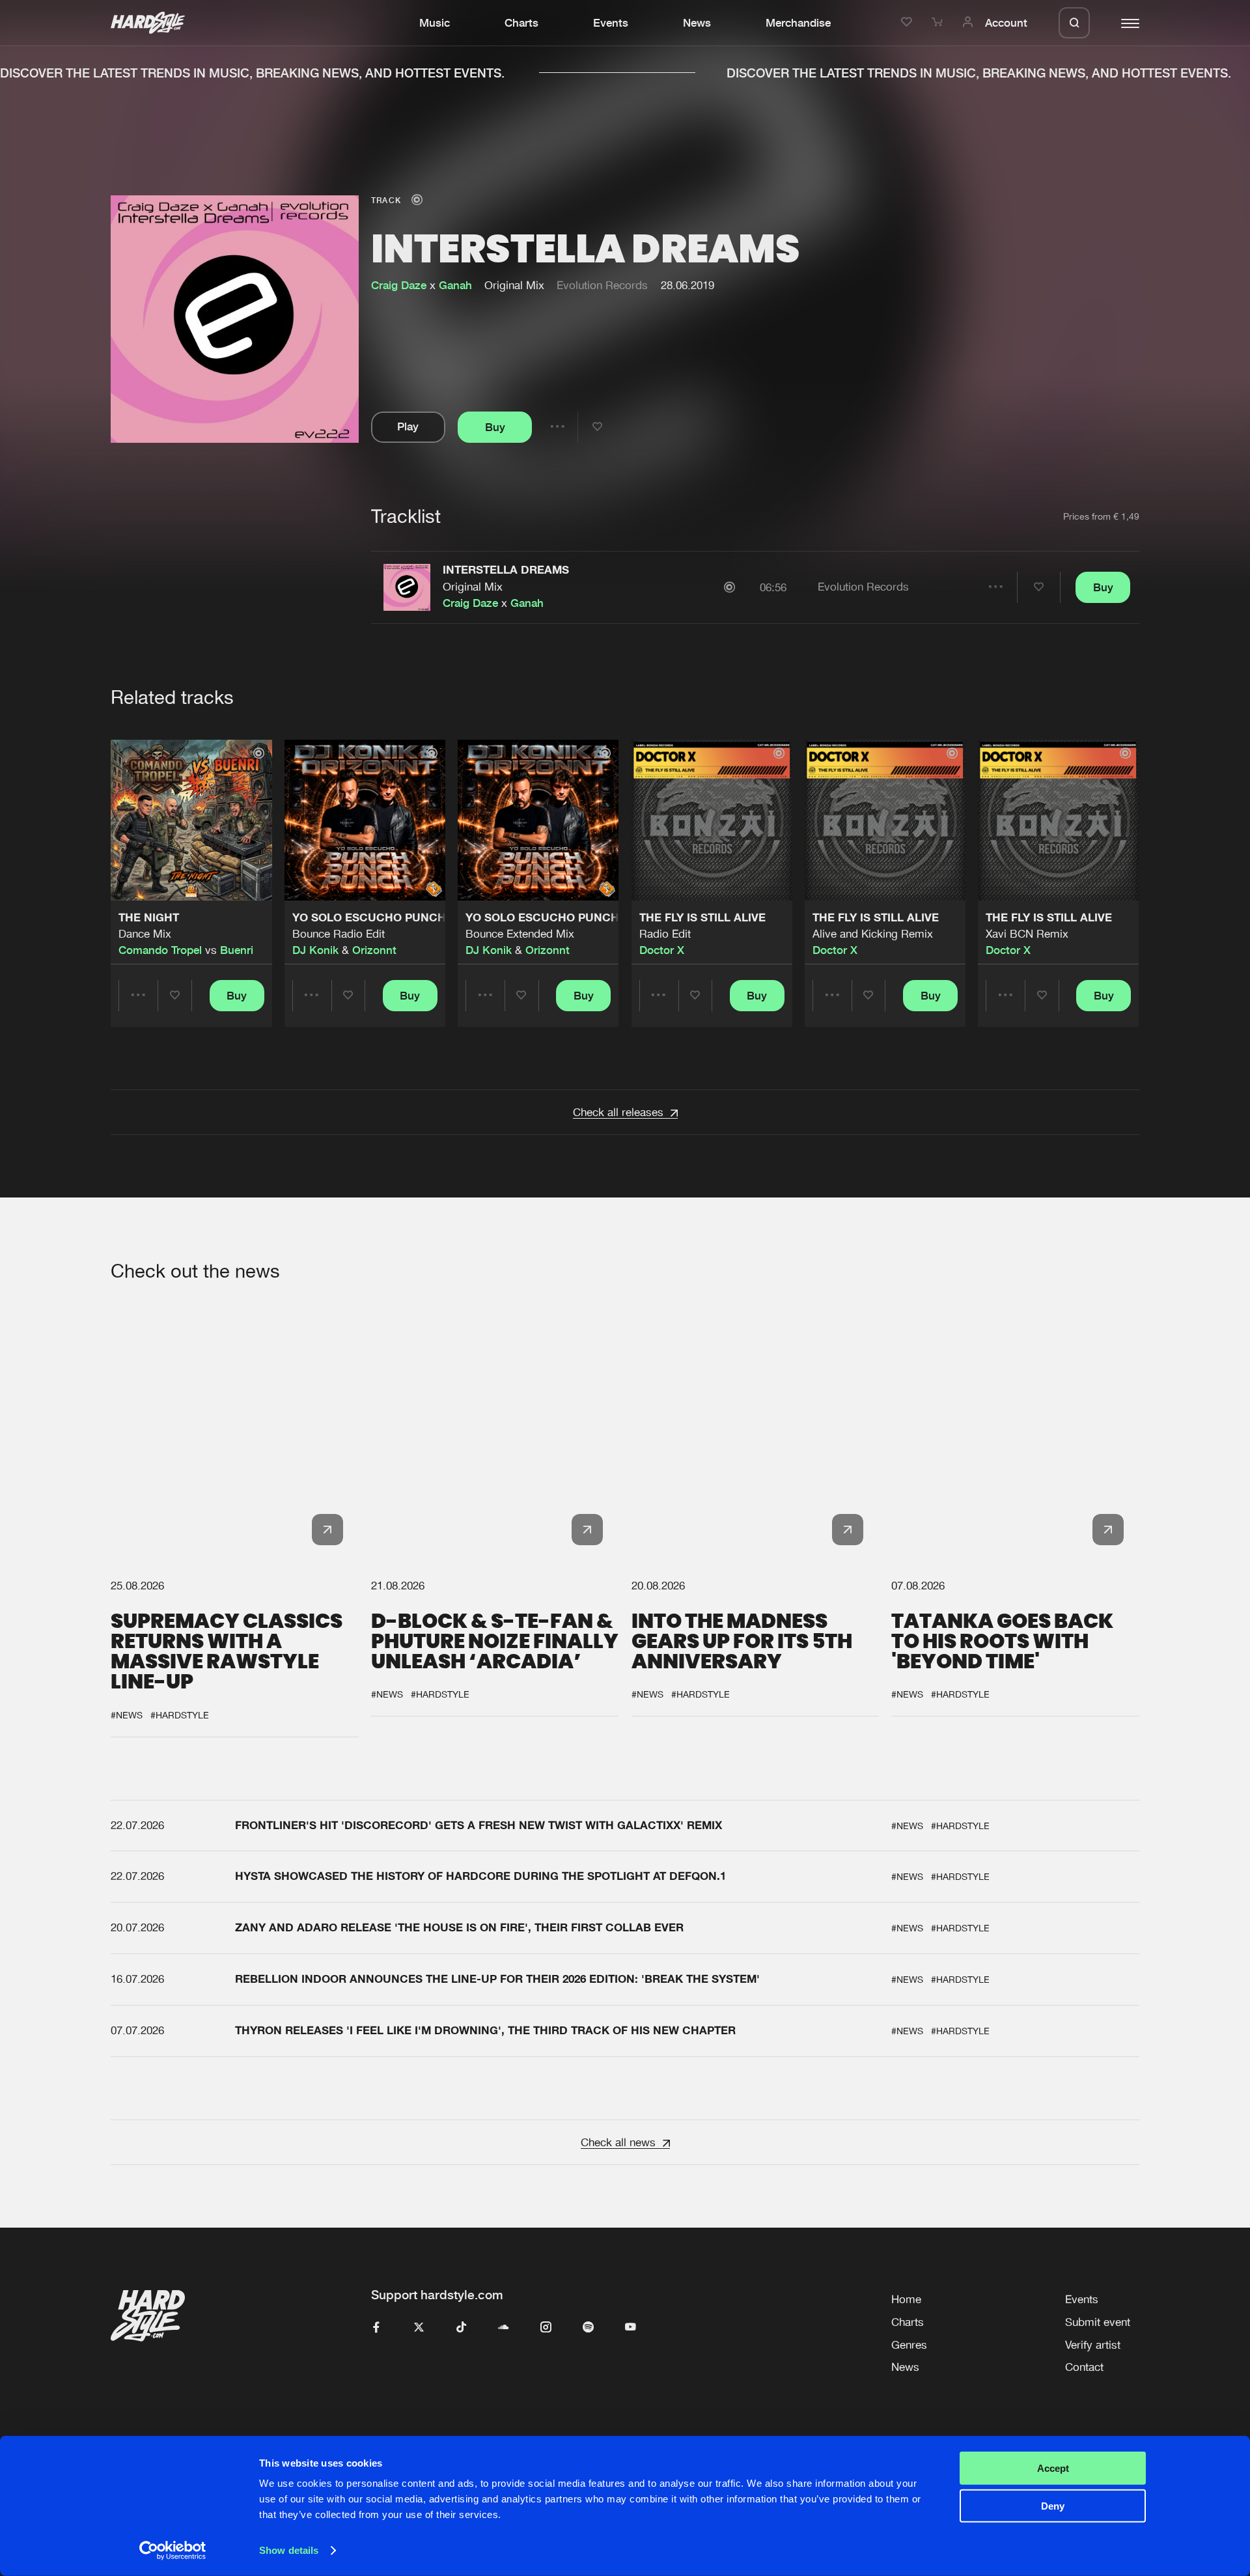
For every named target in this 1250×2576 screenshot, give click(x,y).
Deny (1053, 2506)
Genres (909, 2345)
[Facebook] (377, 2328)
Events (611, 23)
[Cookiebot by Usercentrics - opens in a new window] (173, 2551)
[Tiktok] (461, 2328)
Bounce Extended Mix (520, 934)
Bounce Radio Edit (339, 934)
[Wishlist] (909, 23)
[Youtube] (631, 2328)
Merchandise (798, 23)
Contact (1084, 2367)
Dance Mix (145, 934)
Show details (289, 2550)
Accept (1053, 2468)
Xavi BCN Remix (1027, 934)
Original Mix (473, 587)
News (697, 23)
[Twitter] (419, 2328)
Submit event (1098, 2322)
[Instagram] (546, 2328)
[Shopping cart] (939, 23)
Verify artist (1093, 2345)
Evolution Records (602, 285)
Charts (521, 23)
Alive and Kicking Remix (873, 934)
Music (435, 23)
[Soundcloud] (504, 2328)
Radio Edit (665, 934)
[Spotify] (588, 2328)
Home (906, 2299)
